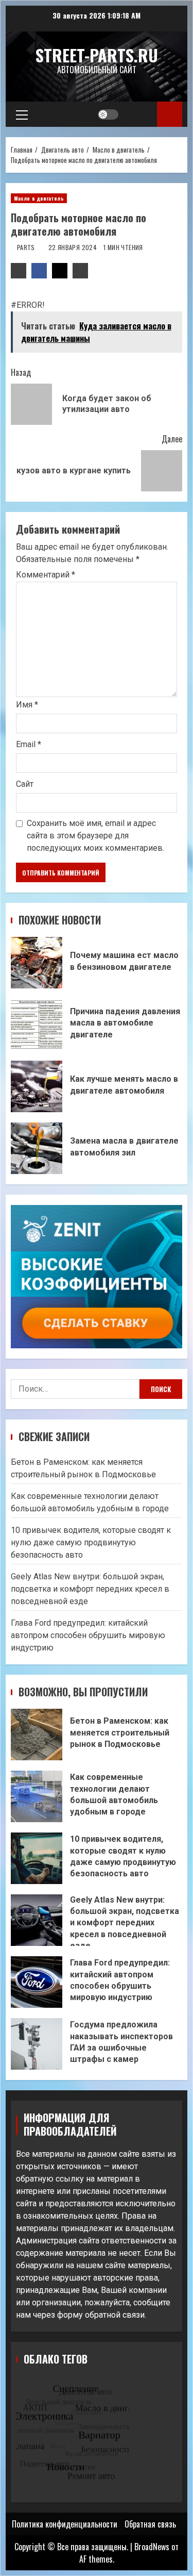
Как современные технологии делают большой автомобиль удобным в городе (37, 1796)
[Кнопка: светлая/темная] (108, 114)
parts (27, 247)
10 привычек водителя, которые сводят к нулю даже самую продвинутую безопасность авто (91, 1542)
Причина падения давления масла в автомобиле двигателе (37, 1025)
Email (29, 744)
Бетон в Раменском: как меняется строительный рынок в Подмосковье (37, 1735)
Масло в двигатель (39, 198)
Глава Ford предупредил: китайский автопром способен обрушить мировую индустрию (88, 1635)
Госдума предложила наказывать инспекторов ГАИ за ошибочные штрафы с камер (37, 2044)
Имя (27, 705)
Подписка (170, 114)
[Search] (139, 114)
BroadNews (152, 2547)
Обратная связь (150, 2524)
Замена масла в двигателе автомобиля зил (37, 1148)
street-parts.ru (97, 55)
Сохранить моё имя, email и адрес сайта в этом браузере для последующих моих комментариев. (95, 836)
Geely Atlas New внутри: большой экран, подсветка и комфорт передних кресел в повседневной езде (90, 1589)
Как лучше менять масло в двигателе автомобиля (37, 1086)
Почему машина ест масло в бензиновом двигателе (37, 963)
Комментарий (46, 575)
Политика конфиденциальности (65, 2524)
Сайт (25, 784)
